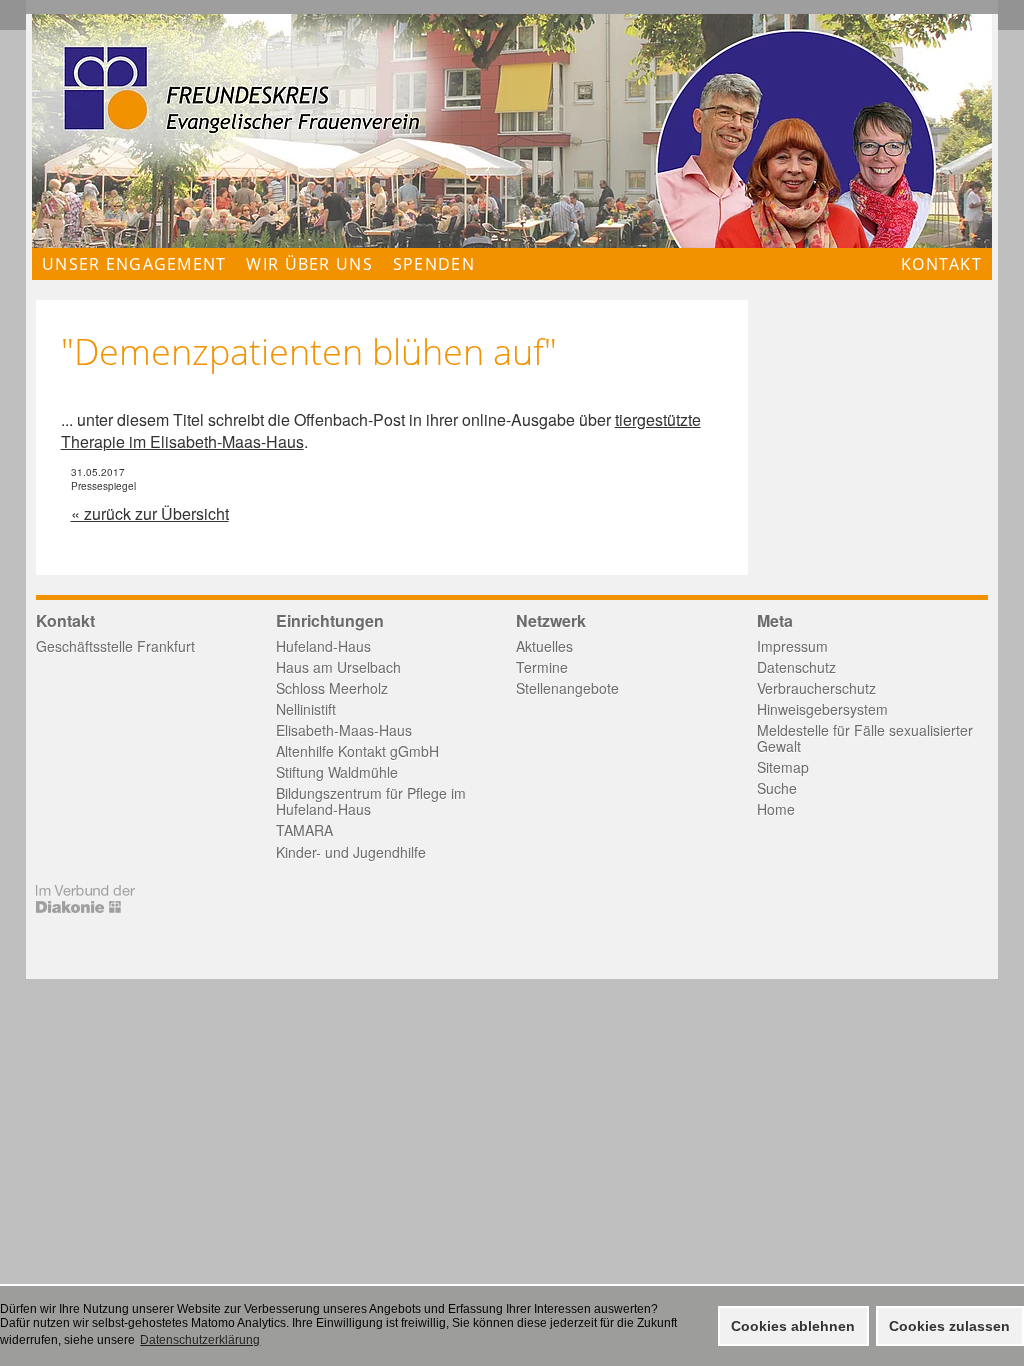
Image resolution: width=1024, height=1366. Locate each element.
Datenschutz (796, 667)
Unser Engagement (134, 264)
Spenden (434, 264)
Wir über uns (309, 264)
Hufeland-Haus (323, 646)
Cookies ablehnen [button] (793, 1326)
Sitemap (783, 767)
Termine (542, 667)
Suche (777, 788)
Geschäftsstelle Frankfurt (115, 646)
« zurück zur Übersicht (150, 513)
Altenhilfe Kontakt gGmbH (357, 751)
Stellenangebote (567, 688)
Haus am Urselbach (338, 667)
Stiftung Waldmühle (337, 772)
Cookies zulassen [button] (949, 1326)
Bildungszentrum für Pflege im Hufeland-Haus (371, 801)
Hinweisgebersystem (822, 709)
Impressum (792, 646)
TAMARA (304, 830)
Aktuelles (544, 646)
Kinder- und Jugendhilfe (351, 852)
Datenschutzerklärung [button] (200, 1340)
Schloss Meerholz (332, 688)
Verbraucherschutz (816, 688)
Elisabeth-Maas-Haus (344, 730)
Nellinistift (306, 709)
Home (776, 809)
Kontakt (941, 264)
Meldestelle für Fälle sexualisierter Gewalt (865, 738)
